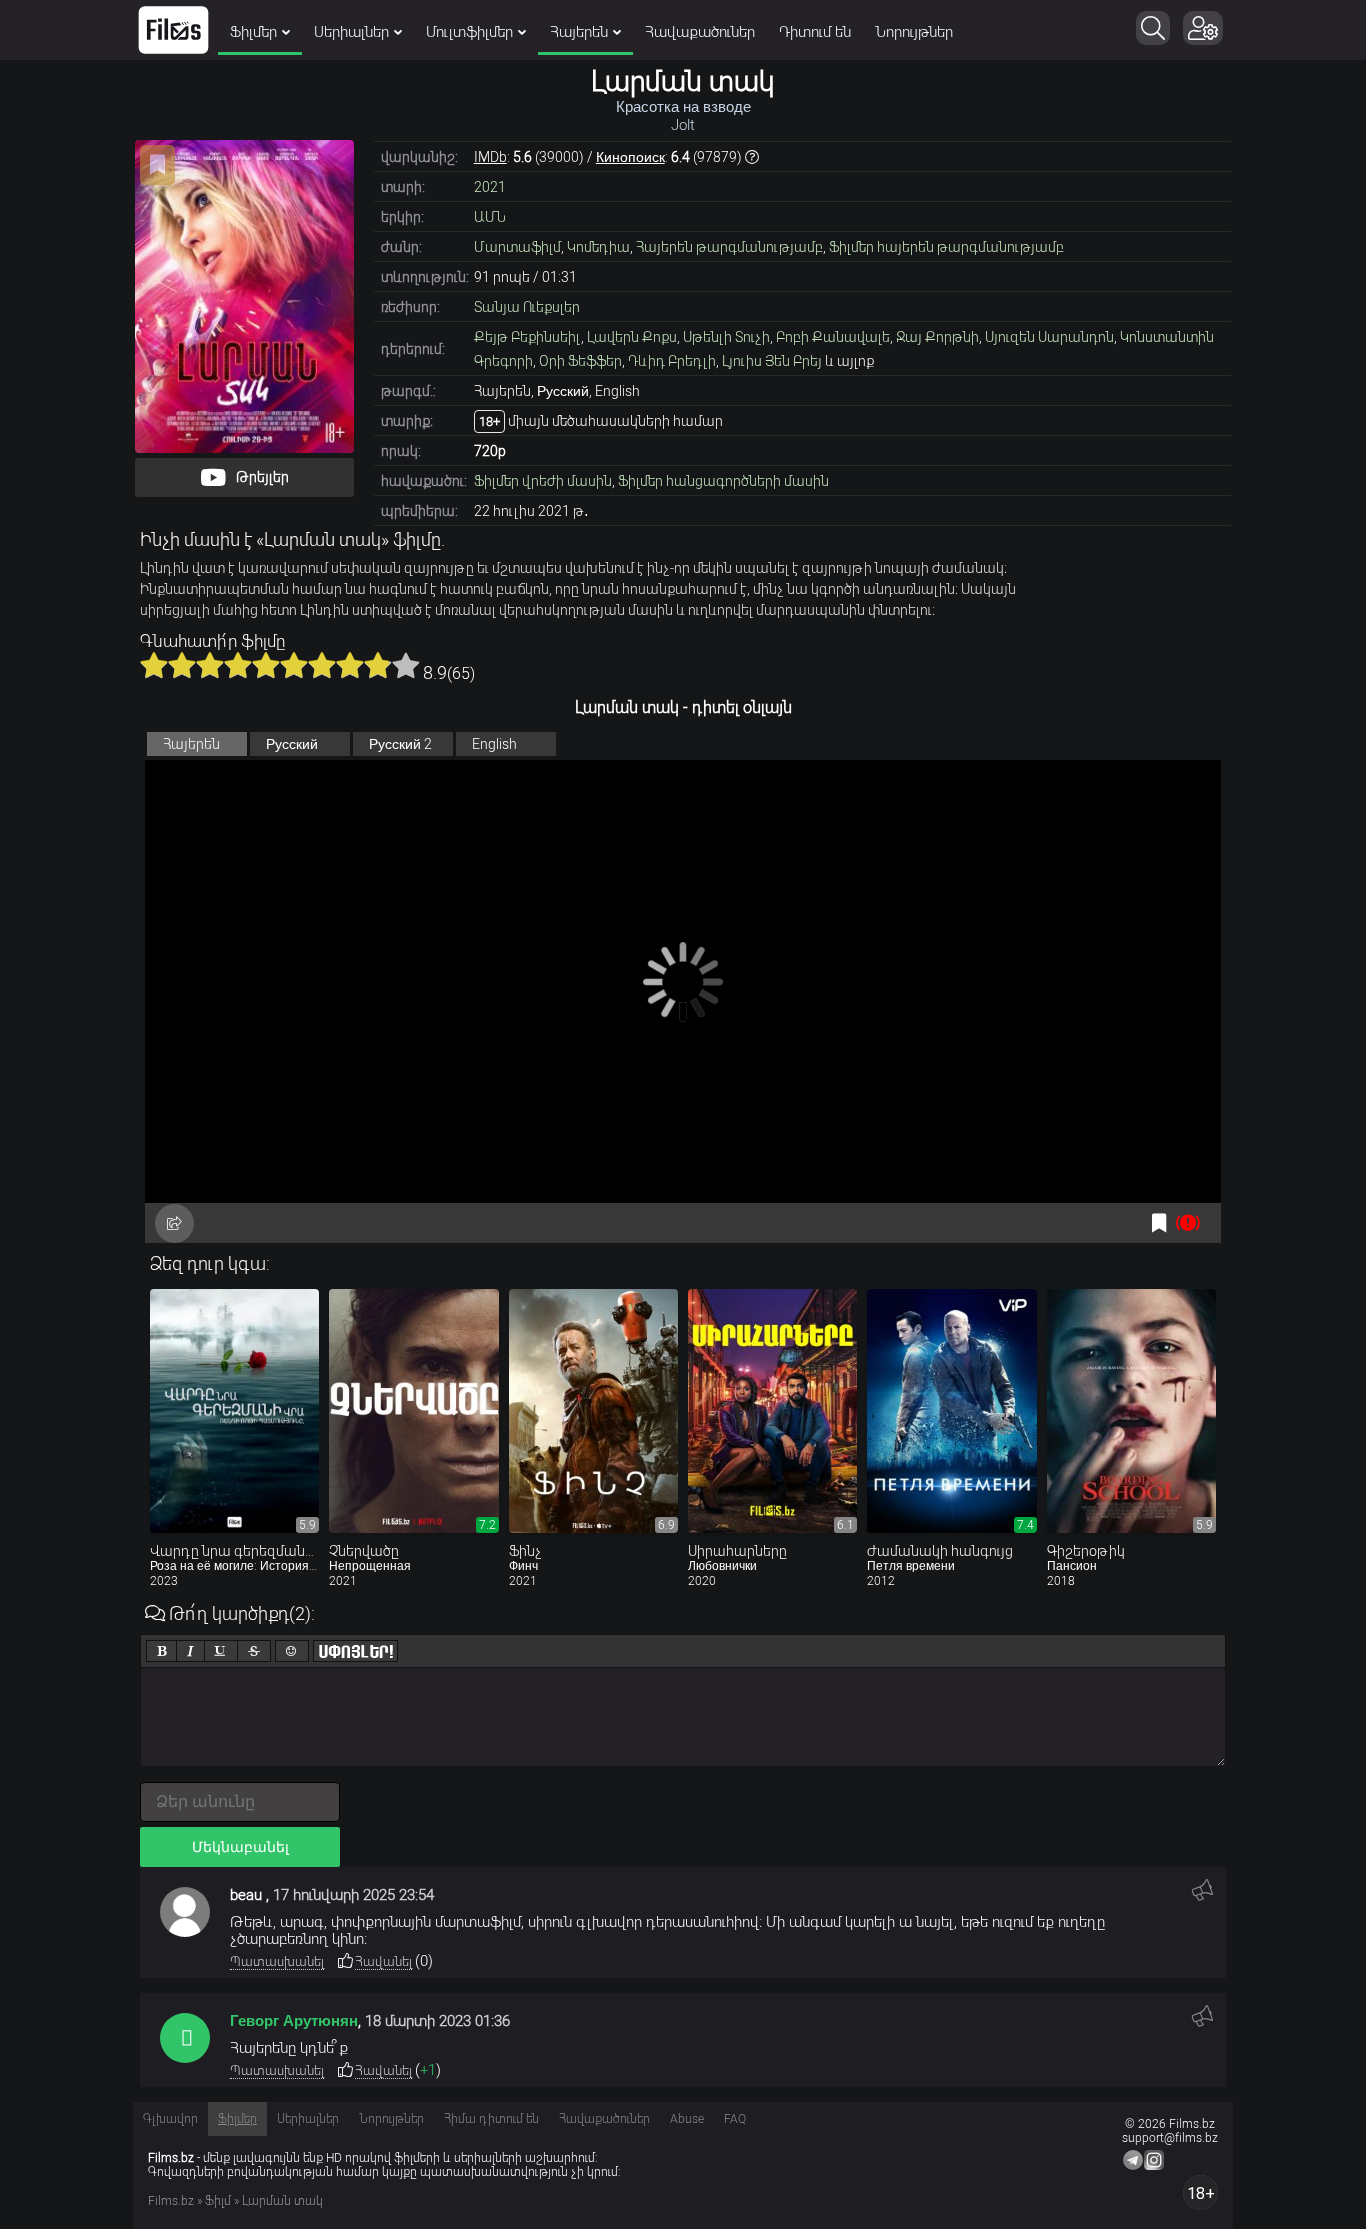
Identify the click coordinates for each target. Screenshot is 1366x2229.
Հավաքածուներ (700, 32)
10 (406, 665)
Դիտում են (815, 32)
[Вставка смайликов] (292, 1651)
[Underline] (221, 1651)
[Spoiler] (355, 1651)
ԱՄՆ (490, 217)
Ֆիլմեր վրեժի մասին (543, 481)
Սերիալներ (351, 32)
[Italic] (190, 1651)
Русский (292, 744)
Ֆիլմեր (253, 32)
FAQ (735, 2119)
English (494, 744)
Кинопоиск (630, 157)
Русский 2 (400, 744)
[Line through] (254, 1651)
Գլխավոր (170, 2119)
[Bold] (161, 1651)
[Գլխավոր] (173, 30)
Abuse (687, 2119)
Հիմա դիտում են (491, 2119)
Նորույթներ (914, 32)
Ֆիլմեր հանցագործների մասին (723, 481)
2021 (490, 187)
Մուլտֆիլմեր (469, 32)
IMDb (490, 157)
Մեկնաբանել (240, 1847)
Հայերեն (579, 32)
